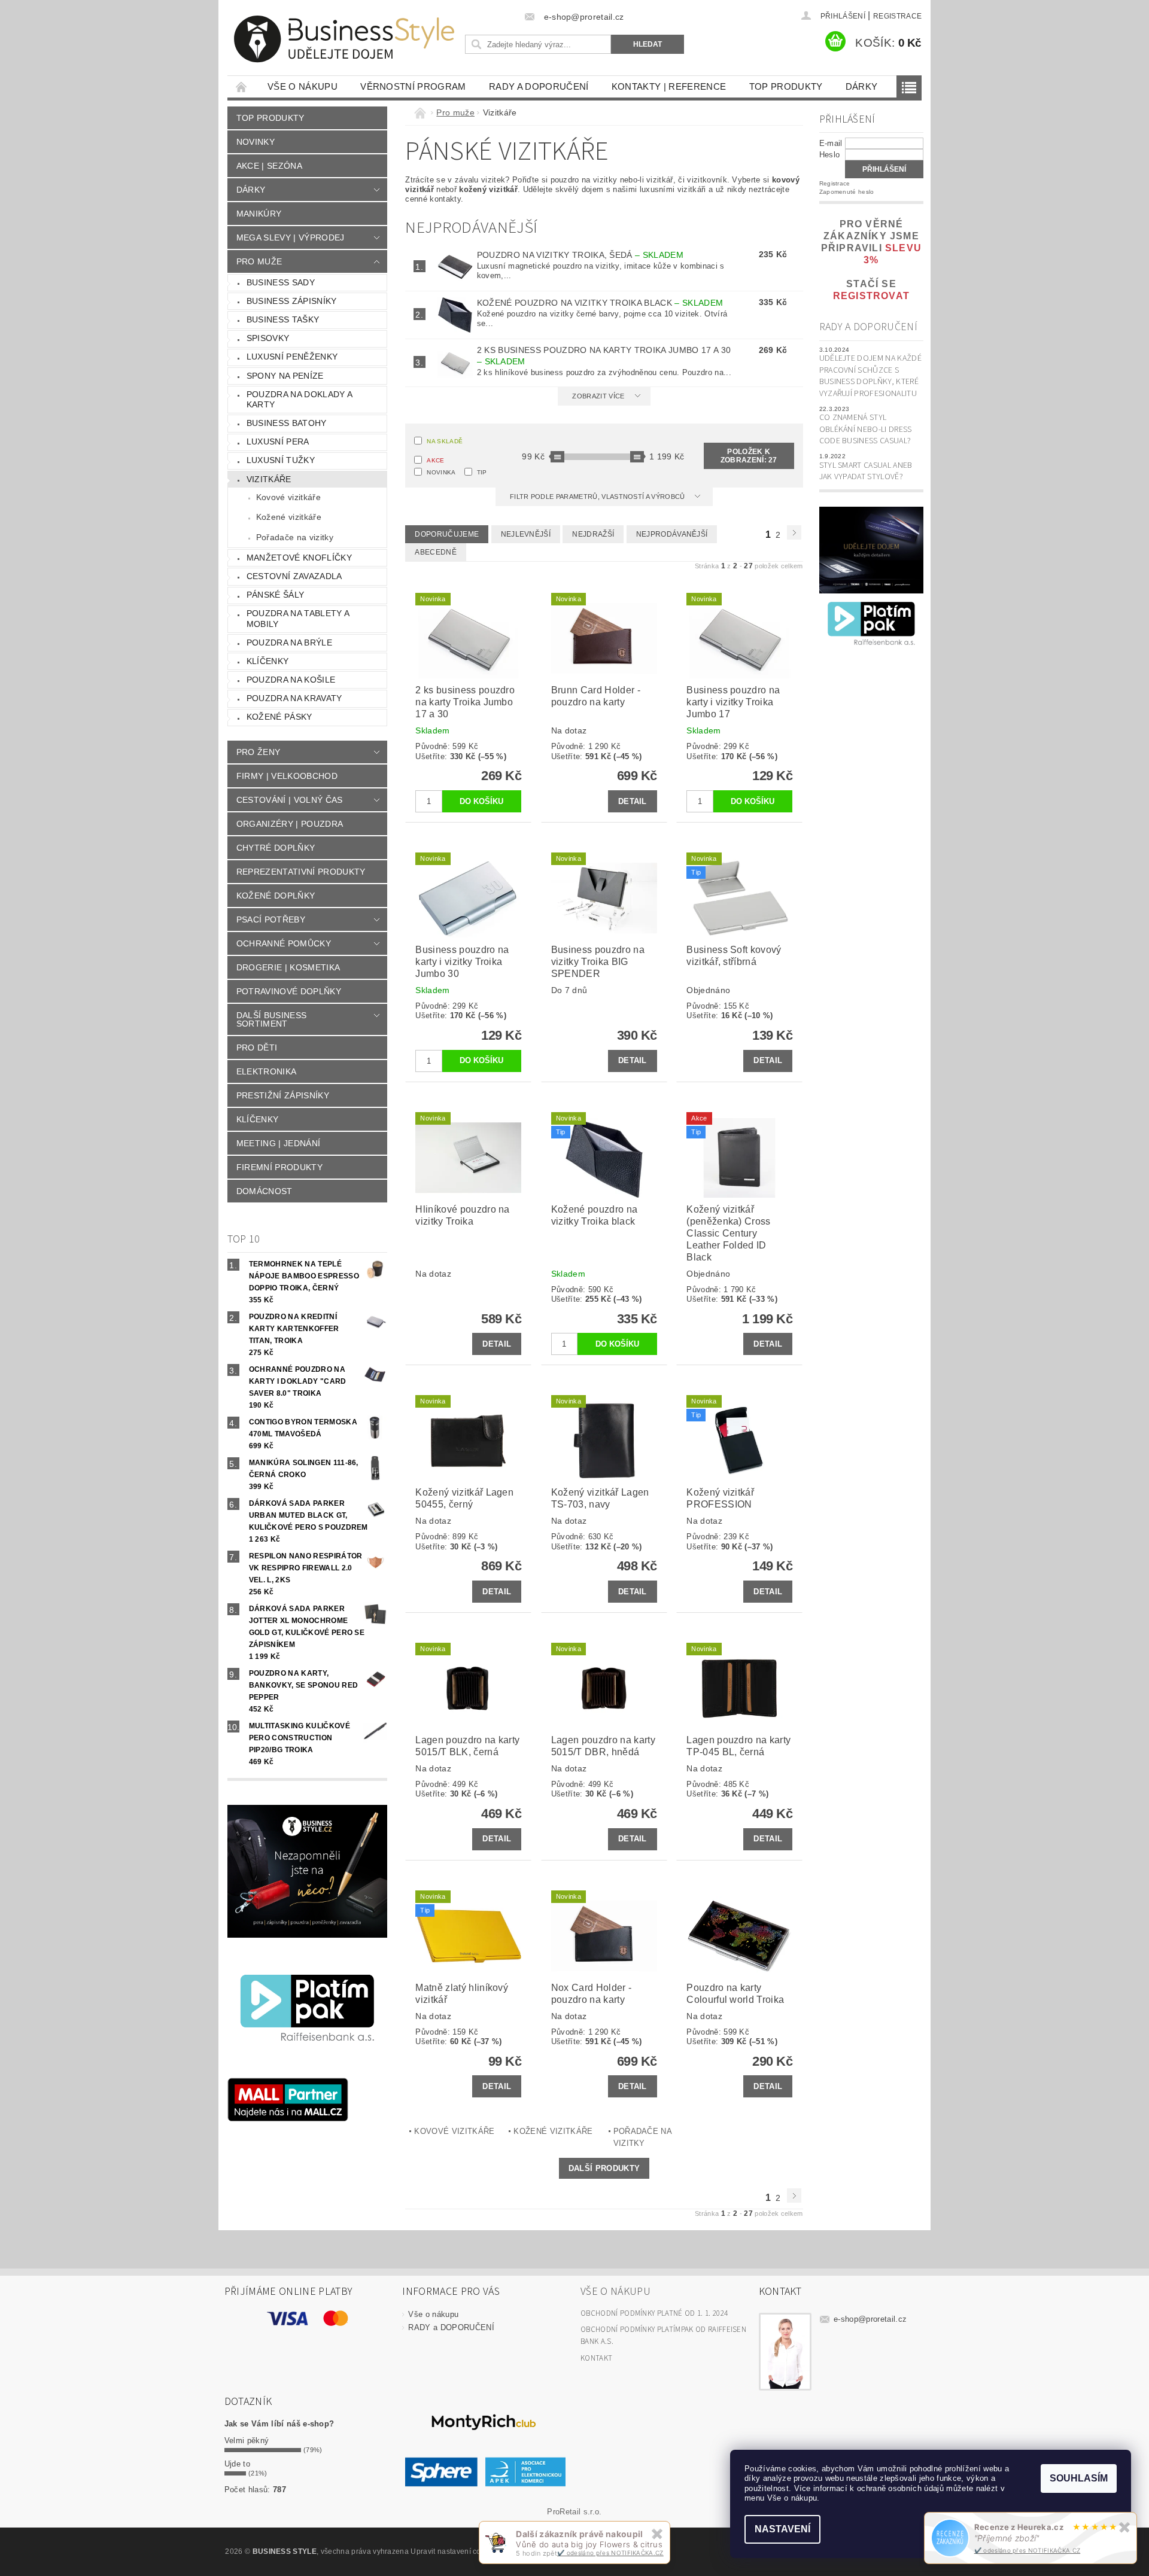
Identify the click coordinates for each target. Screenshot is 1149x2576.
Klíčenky (268, 661)
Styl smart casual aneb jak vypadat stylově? (866, 471)
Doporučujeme (447, 534)
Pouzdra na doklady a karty (300, 400)
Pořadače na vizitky (295, 537)
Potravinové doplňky (289, 991)
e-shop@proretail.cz (870, 2319)
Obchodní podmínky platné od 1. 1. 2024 (654, 2313)
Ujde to (237, 2464)
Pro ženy (259, 752)
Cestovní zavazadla (294, 576)
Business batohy (287, 423)
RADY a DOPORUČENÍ (539, 86)
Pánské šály (276, 595)
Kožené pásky (279, 717)
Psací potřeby (271, 919)
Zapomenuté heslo (847, 192)
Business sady (281, 282)
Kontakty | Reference (669, 86)
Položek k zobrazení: (749, 456)
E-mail (831, 143)
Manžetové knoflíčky (299, 558)
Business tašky (283, 319)
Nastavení (782, 2529)
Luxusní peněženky (292, 357)
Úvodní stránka (242, 86)
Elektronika (267, 1071)
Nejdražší (593, 534)
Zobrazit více (598, 396)
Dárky (862, 86)
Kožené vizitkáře (289, 517)
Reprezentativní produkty (301, 872)
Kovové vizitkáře (288, 497)
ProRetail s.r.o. (574, 2512)
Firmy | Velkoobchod (287, 776)
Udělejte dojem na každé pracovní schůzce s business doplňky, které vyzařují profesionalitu (870, 376)
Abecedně (436, 552)
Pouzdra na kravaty (294, 698)
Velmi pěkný (247, 2440)
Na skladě (445, 441)
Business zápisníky (292, 301)
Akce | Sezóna (269, 166)
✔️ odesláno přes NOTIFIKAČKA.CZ (1028, 2550)
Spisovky (268, 338)
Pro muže (259, 261)
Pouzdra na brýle (289, 643)
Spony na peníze (285, 376)
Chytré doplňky (276, 848)
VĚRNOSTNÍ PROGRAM (413, 86)
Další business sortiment (271, 1019)
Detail (633, 801)
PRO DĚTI (257, 1048)
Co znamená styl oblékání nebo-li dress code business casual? (866, 429)
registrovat (871, 296)
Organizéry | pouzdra (290, 824)
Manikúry (259, 214)
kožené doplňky (276, 896)
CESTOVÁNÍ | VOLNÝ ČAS (290, 800)
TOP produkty (786, 86)
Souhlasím (1079, 2478)
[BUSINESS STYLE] (344, 39)
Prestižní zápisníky (283, 1095)
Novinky (256, 142)
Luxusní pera (278, 441)
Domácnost (265, 1191)
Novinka (441, 472)
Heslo (830, 155)
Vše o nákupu (303, 86)
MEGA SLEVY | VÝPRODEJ (291, 237)
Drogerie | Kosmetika (288, 967)
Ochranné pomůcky (284, 943)
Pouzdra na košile (291, 680)
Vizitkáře (269, 479)
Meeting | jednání (278, 1143)
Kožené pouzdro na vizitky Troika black (600, 303)
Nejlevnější (526, 534)
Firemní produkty (279, 1167)
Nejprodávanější (672, 534)
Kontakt (596, 2358)
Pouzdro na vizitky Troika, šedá (580, 255)
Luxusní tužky (281, 460)
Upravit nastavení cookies (455, 2551)
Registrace (897, 16)
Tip (482, 472)
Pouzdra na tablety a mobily (298, 619)
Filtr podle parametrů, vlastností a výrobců (598, 497)
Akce (435, 460)
